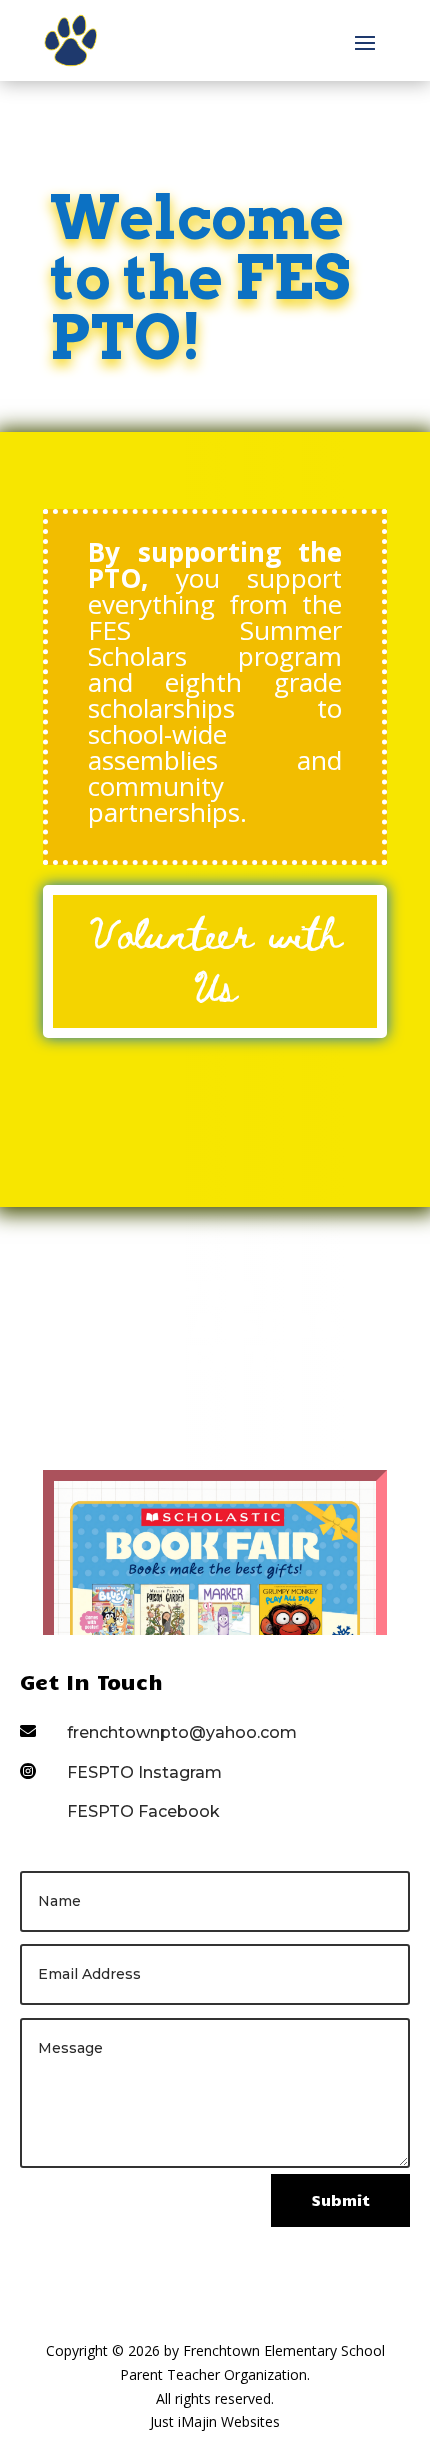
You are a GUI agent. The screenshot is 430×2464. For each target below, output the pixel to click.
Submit (340, 2200)
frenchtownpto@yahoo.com (182, 1732)
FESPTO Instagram (144, 1772)
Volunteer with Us (215, 958)
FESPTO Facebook (143, 1811)
